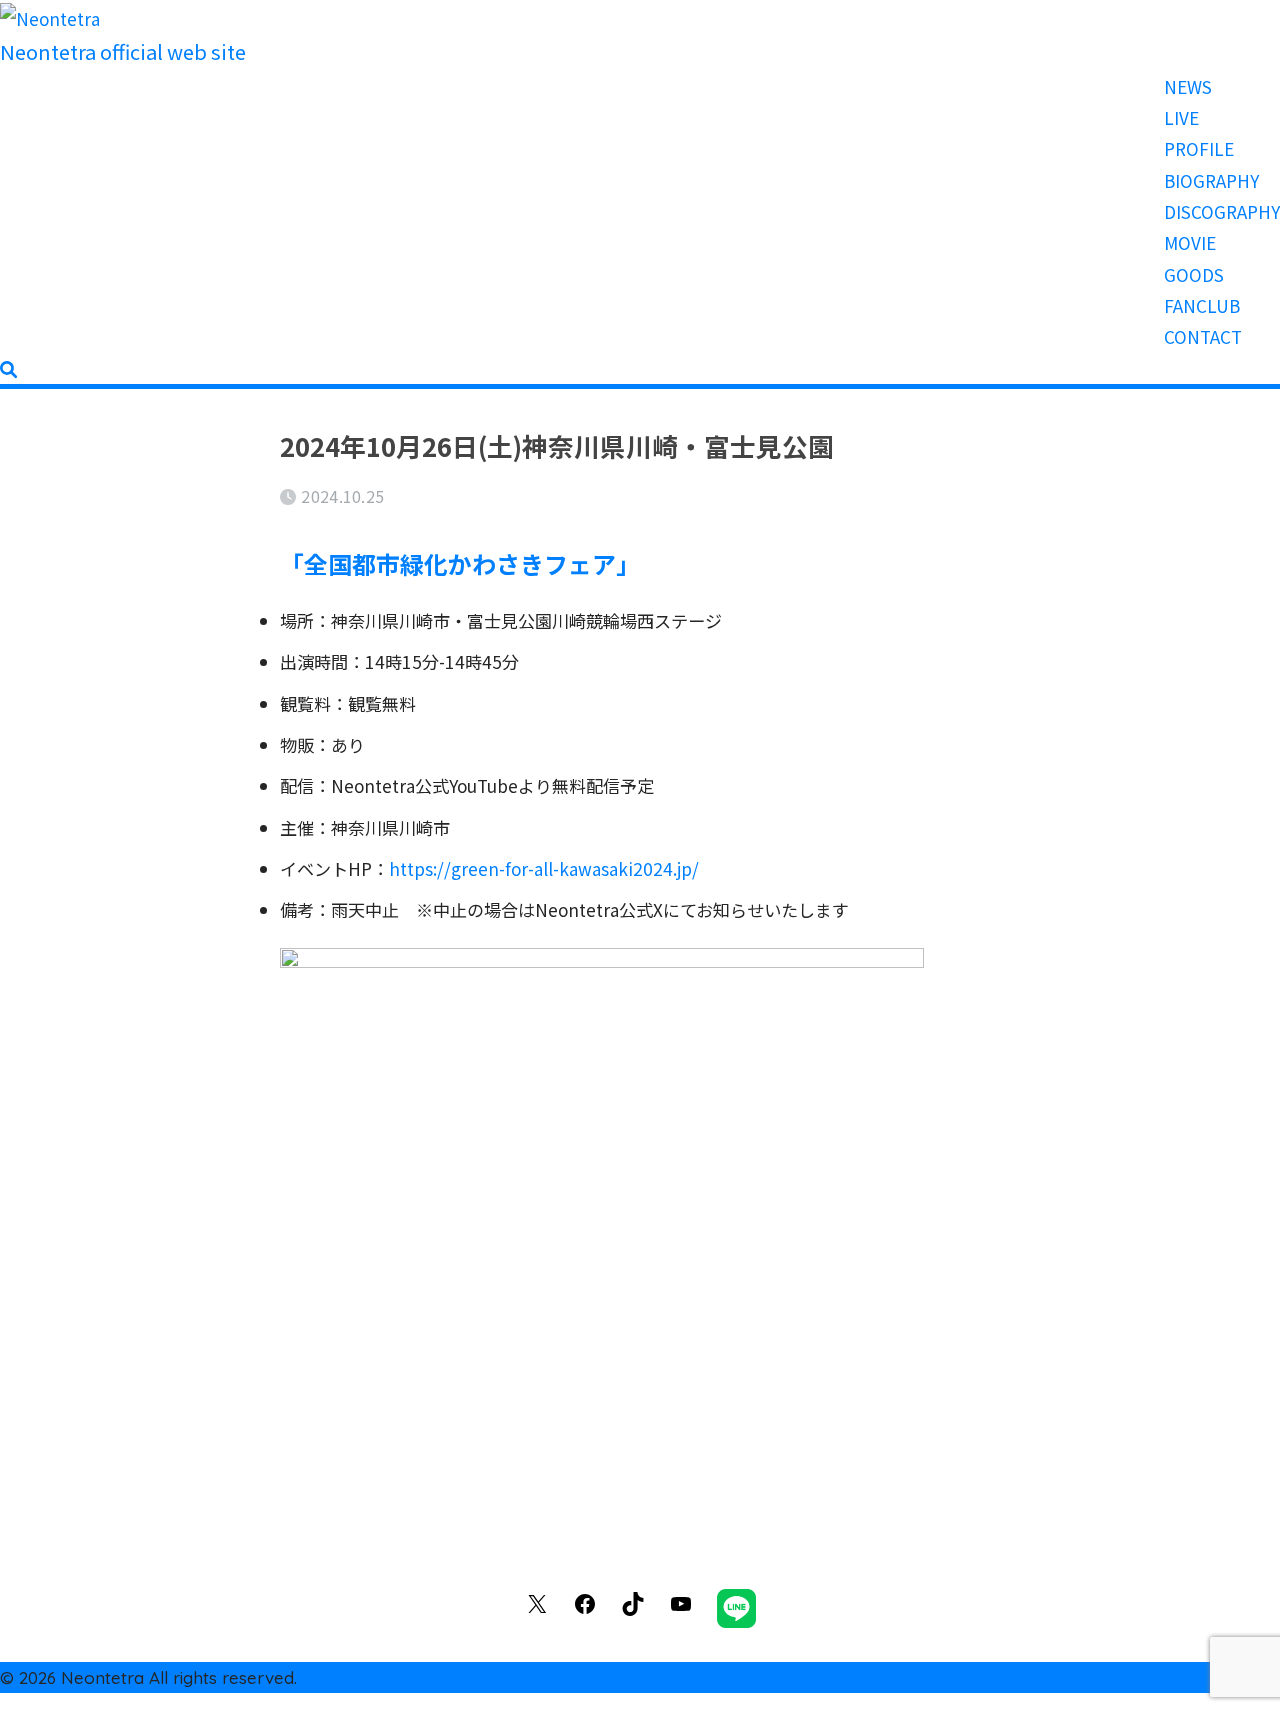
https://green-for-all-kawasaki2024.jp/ (544, 868)
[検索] (8, 368)
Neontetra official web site (123, 51)
